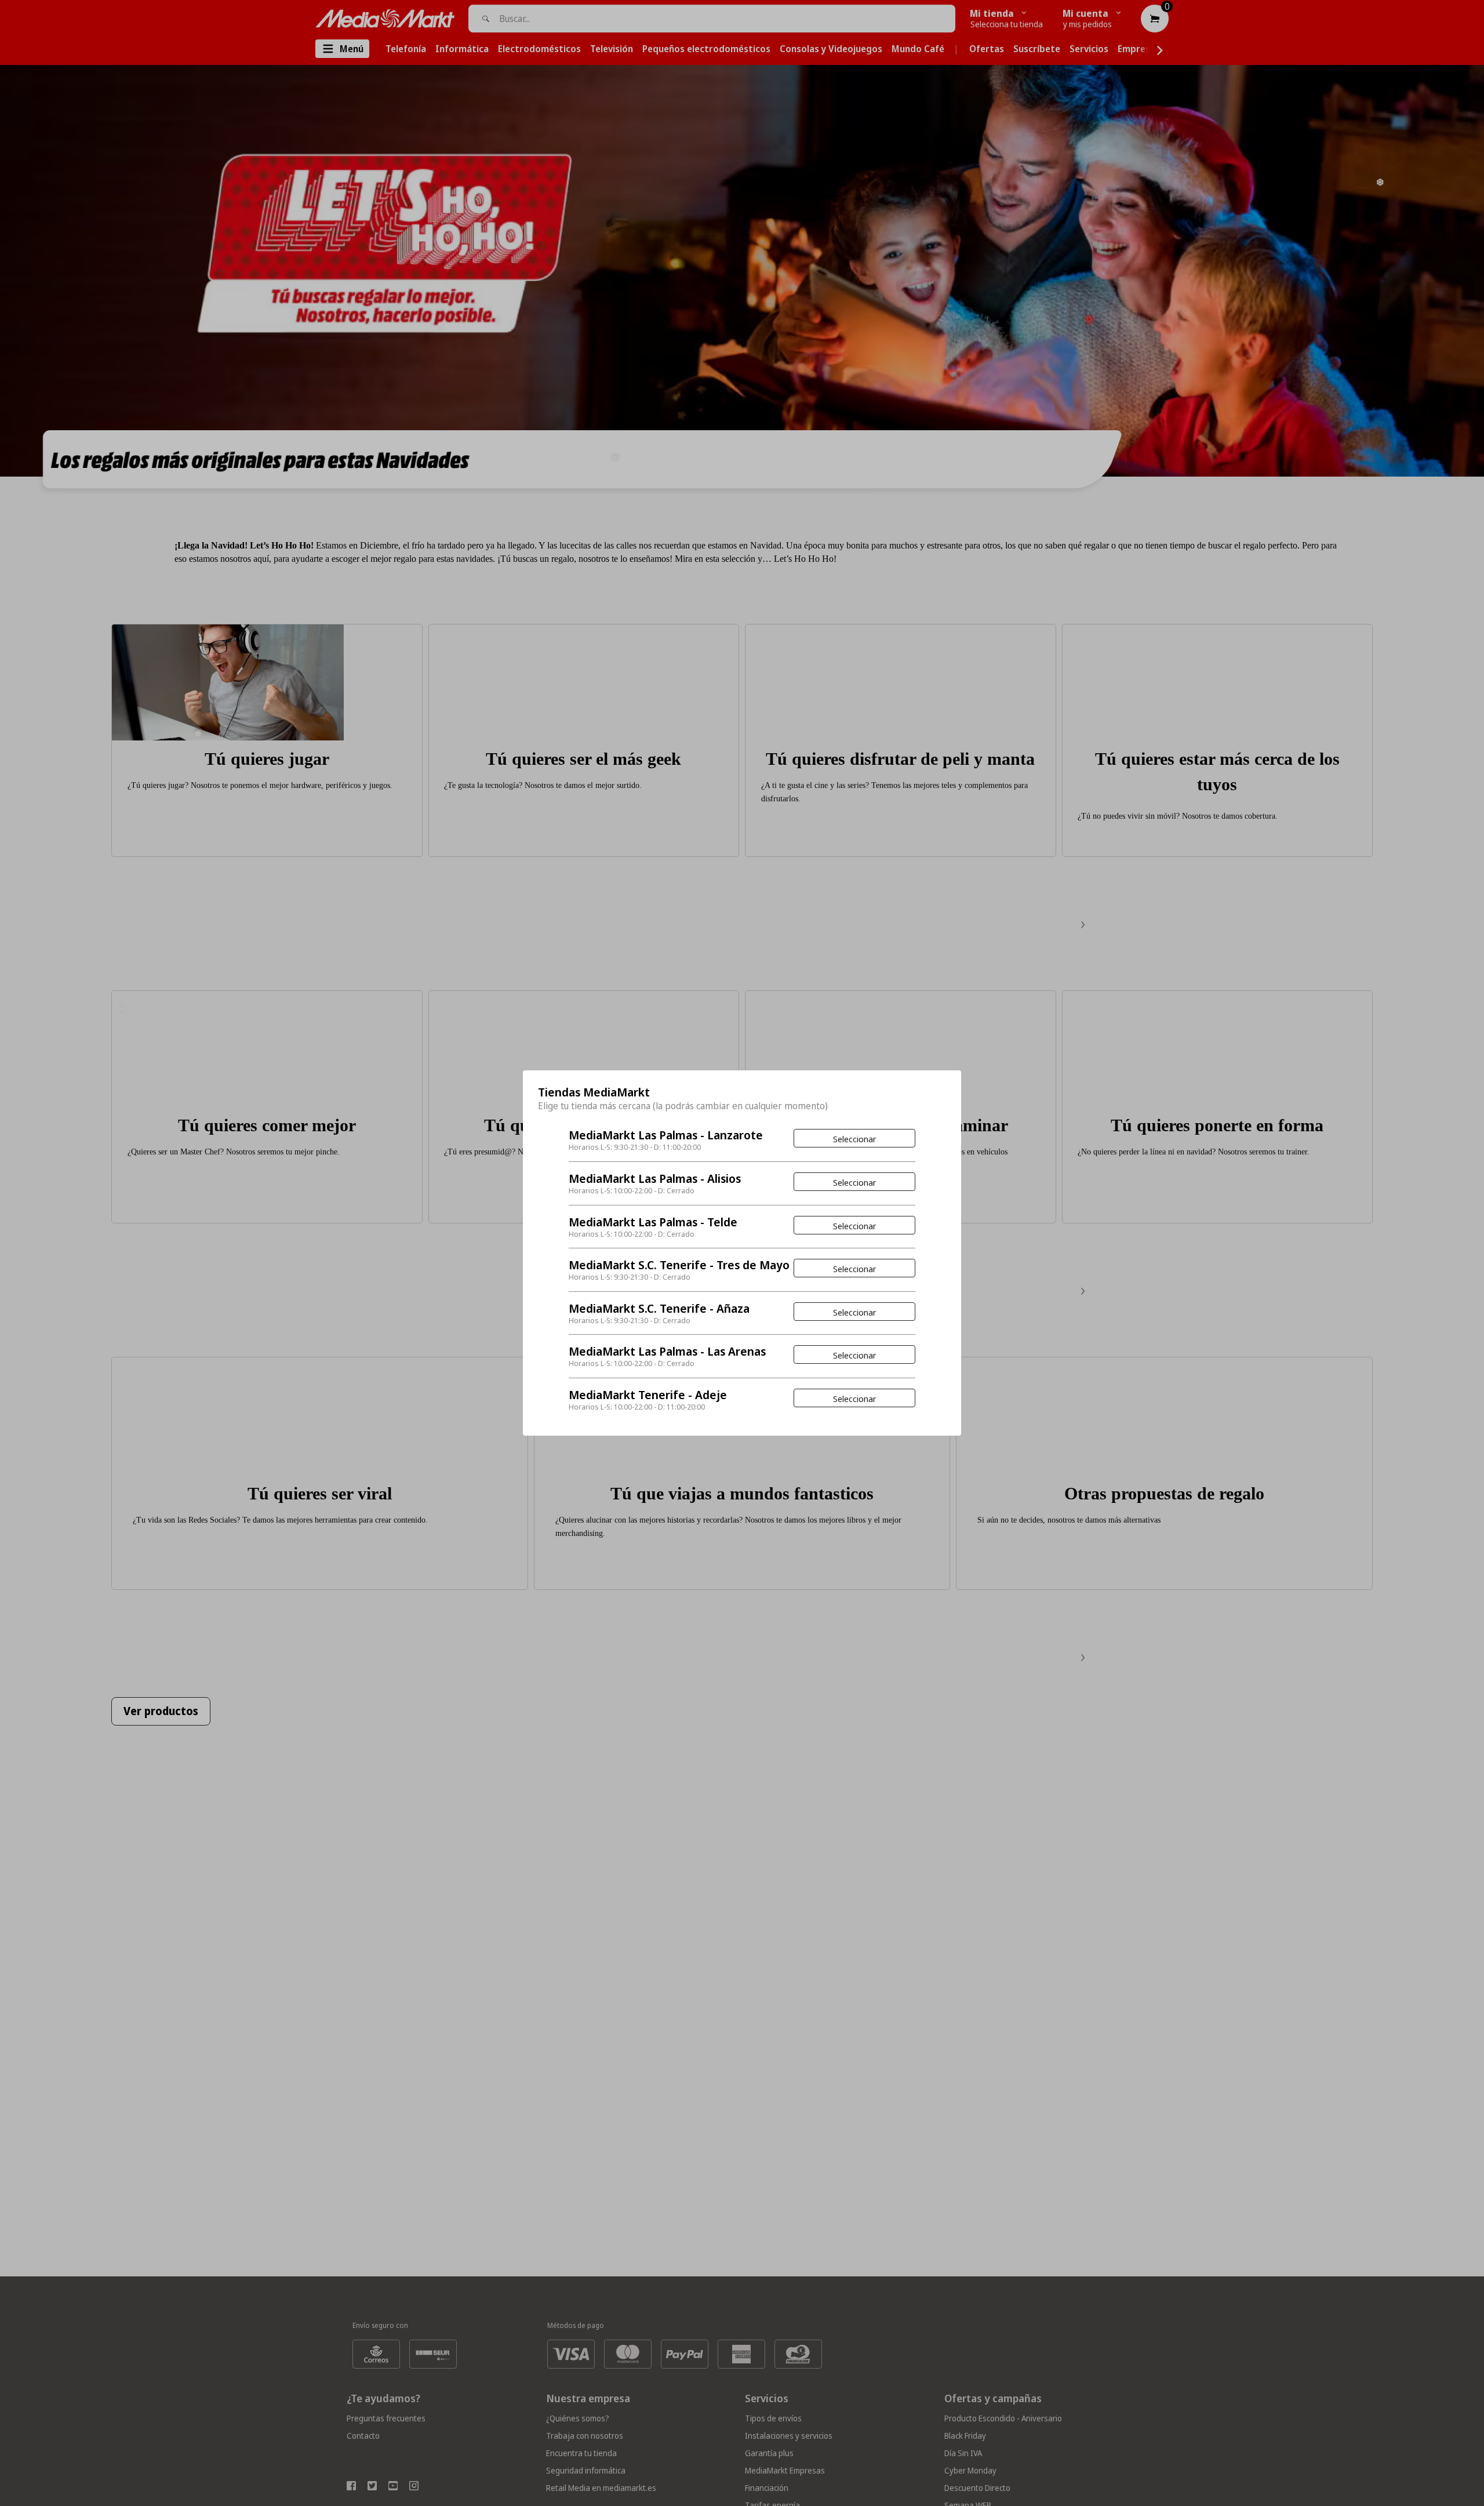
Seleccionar (854, 1139)
